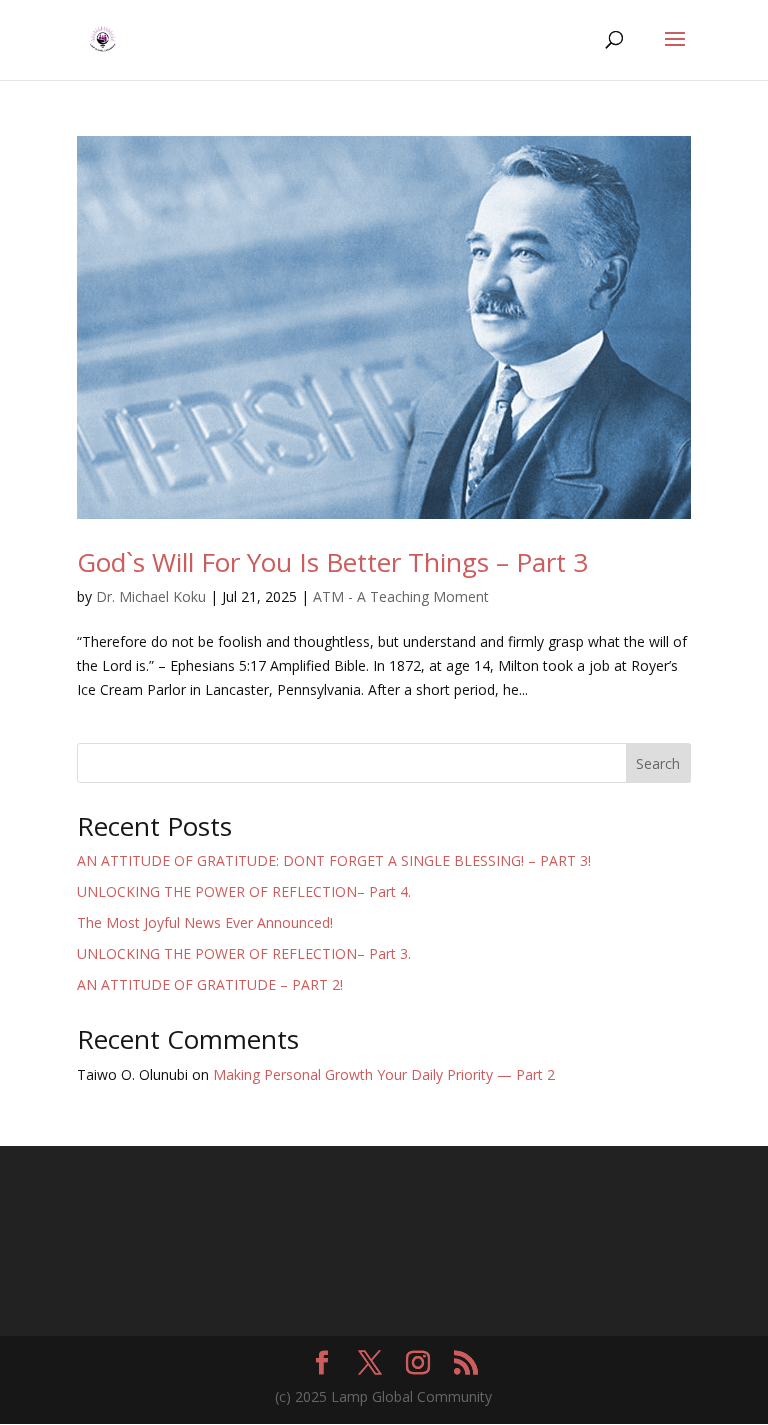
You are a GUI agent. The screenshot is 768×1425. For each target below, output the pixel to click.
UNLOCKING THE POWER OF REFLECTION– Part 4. (244, 891)
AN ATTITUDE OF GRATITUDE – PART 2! (210, 984)
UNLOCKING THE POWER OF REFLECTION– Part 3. (244, 953)
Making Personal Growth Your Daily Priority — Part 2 (384, 1074)
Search (658, 763)
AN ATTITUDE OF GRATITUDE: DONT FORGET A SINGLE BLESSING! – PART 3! (334, 860)
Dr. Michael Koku (151, 596)
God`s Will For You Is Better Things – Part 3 (332, 562)
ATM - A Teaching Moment (401, 596)
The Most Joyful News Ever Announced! (205, 922)
